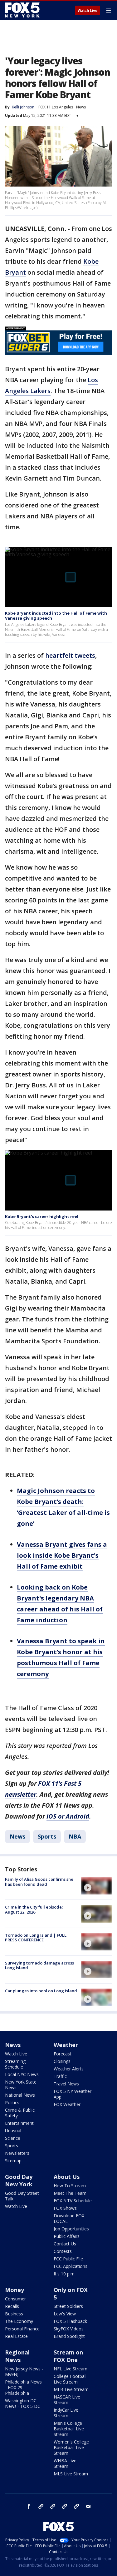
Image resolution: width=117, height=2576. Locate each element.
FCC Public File (68, 2259)
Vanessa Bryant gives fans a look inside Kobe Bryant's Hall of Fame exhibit (62, 1555)
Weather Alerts (69, 2069)
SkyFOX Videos (69, 2329)
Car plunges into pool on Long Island (41, 1991)
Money (15, 2290)
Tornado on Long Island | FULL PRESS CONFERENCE (36, 1938)
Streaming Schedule (15, 2064)
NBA (75, 1836)
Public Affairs (67, 2236)
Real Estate (16, 2336)
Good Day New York (19, 2180)
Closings (62, 2061)
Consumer (15, 2299)
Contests (63, 2251)
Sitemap (13, 2161)
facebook (29, 2506)
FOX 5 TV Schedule (73, 2201)
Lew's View (65, 2314)
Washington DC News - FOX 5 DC (23, 2403)
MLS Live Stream (71, 2474)
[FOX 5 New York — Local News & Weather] (23, 10)
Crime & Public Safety (20, 2113)
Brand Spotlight (69, 2336)
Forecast (63, 2054)
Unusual (13, 2131)
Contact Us (65, 2244)
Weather (66, 2045)
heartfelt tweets (70, 655)
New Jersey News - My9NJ (24, 2371)
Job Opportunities (71, 2229)
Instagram (41, 2506)
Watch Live (88, 11)
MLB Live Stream (71, 2389)
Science (13, 2138)
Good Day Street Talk (22, 2196)
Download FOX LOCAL (69, 2218)
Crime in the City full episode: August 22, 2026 (34, 1910)
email (88, 2506)
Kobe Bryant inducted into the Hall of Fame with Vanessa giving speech (56, 616)
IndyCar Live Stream (66, 2413)
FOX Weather (67, 2104)
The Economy (19, 2321)
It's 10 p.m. (65, 2274)
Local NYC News (22, 2074)
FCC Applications (71, 2266)
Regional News (17, 2356)
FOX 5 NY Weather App (73, 2094)
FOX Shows (65, 2208)
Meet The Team (70, 2193)
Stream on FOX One (68, 2356)
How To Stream (70, 2186)
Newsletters (17, 2153)
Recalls (12, 2306)
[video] (96, 1886)
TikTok (53, 2506)
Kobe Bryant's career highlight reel (42, 1216)
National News (20, 2095)
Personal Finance (22, 2329)
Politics (12, 2102)
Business (14, 2314)
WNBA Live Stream (65, 2463)
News (81, 107)
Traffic (60, 2076)
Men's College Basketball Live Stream (69, 2429)
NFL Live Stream (71, 2369)
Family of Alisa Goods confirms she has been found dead (39, 1882)
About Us (67, 2177)
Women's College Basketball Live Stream (71, 2447)
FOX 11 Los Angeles (56, 107)
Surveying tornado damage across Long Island (39, 1965)
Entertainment (19, 2123)
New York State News (21, 2085)
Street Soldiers (68, 2306)
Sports (47, 1836)
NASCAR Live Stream (67, 2400)
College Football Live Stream (70, 2379)
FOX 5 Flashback (70, 2321)
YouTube (65, 2506)
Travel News (66, 2084)
